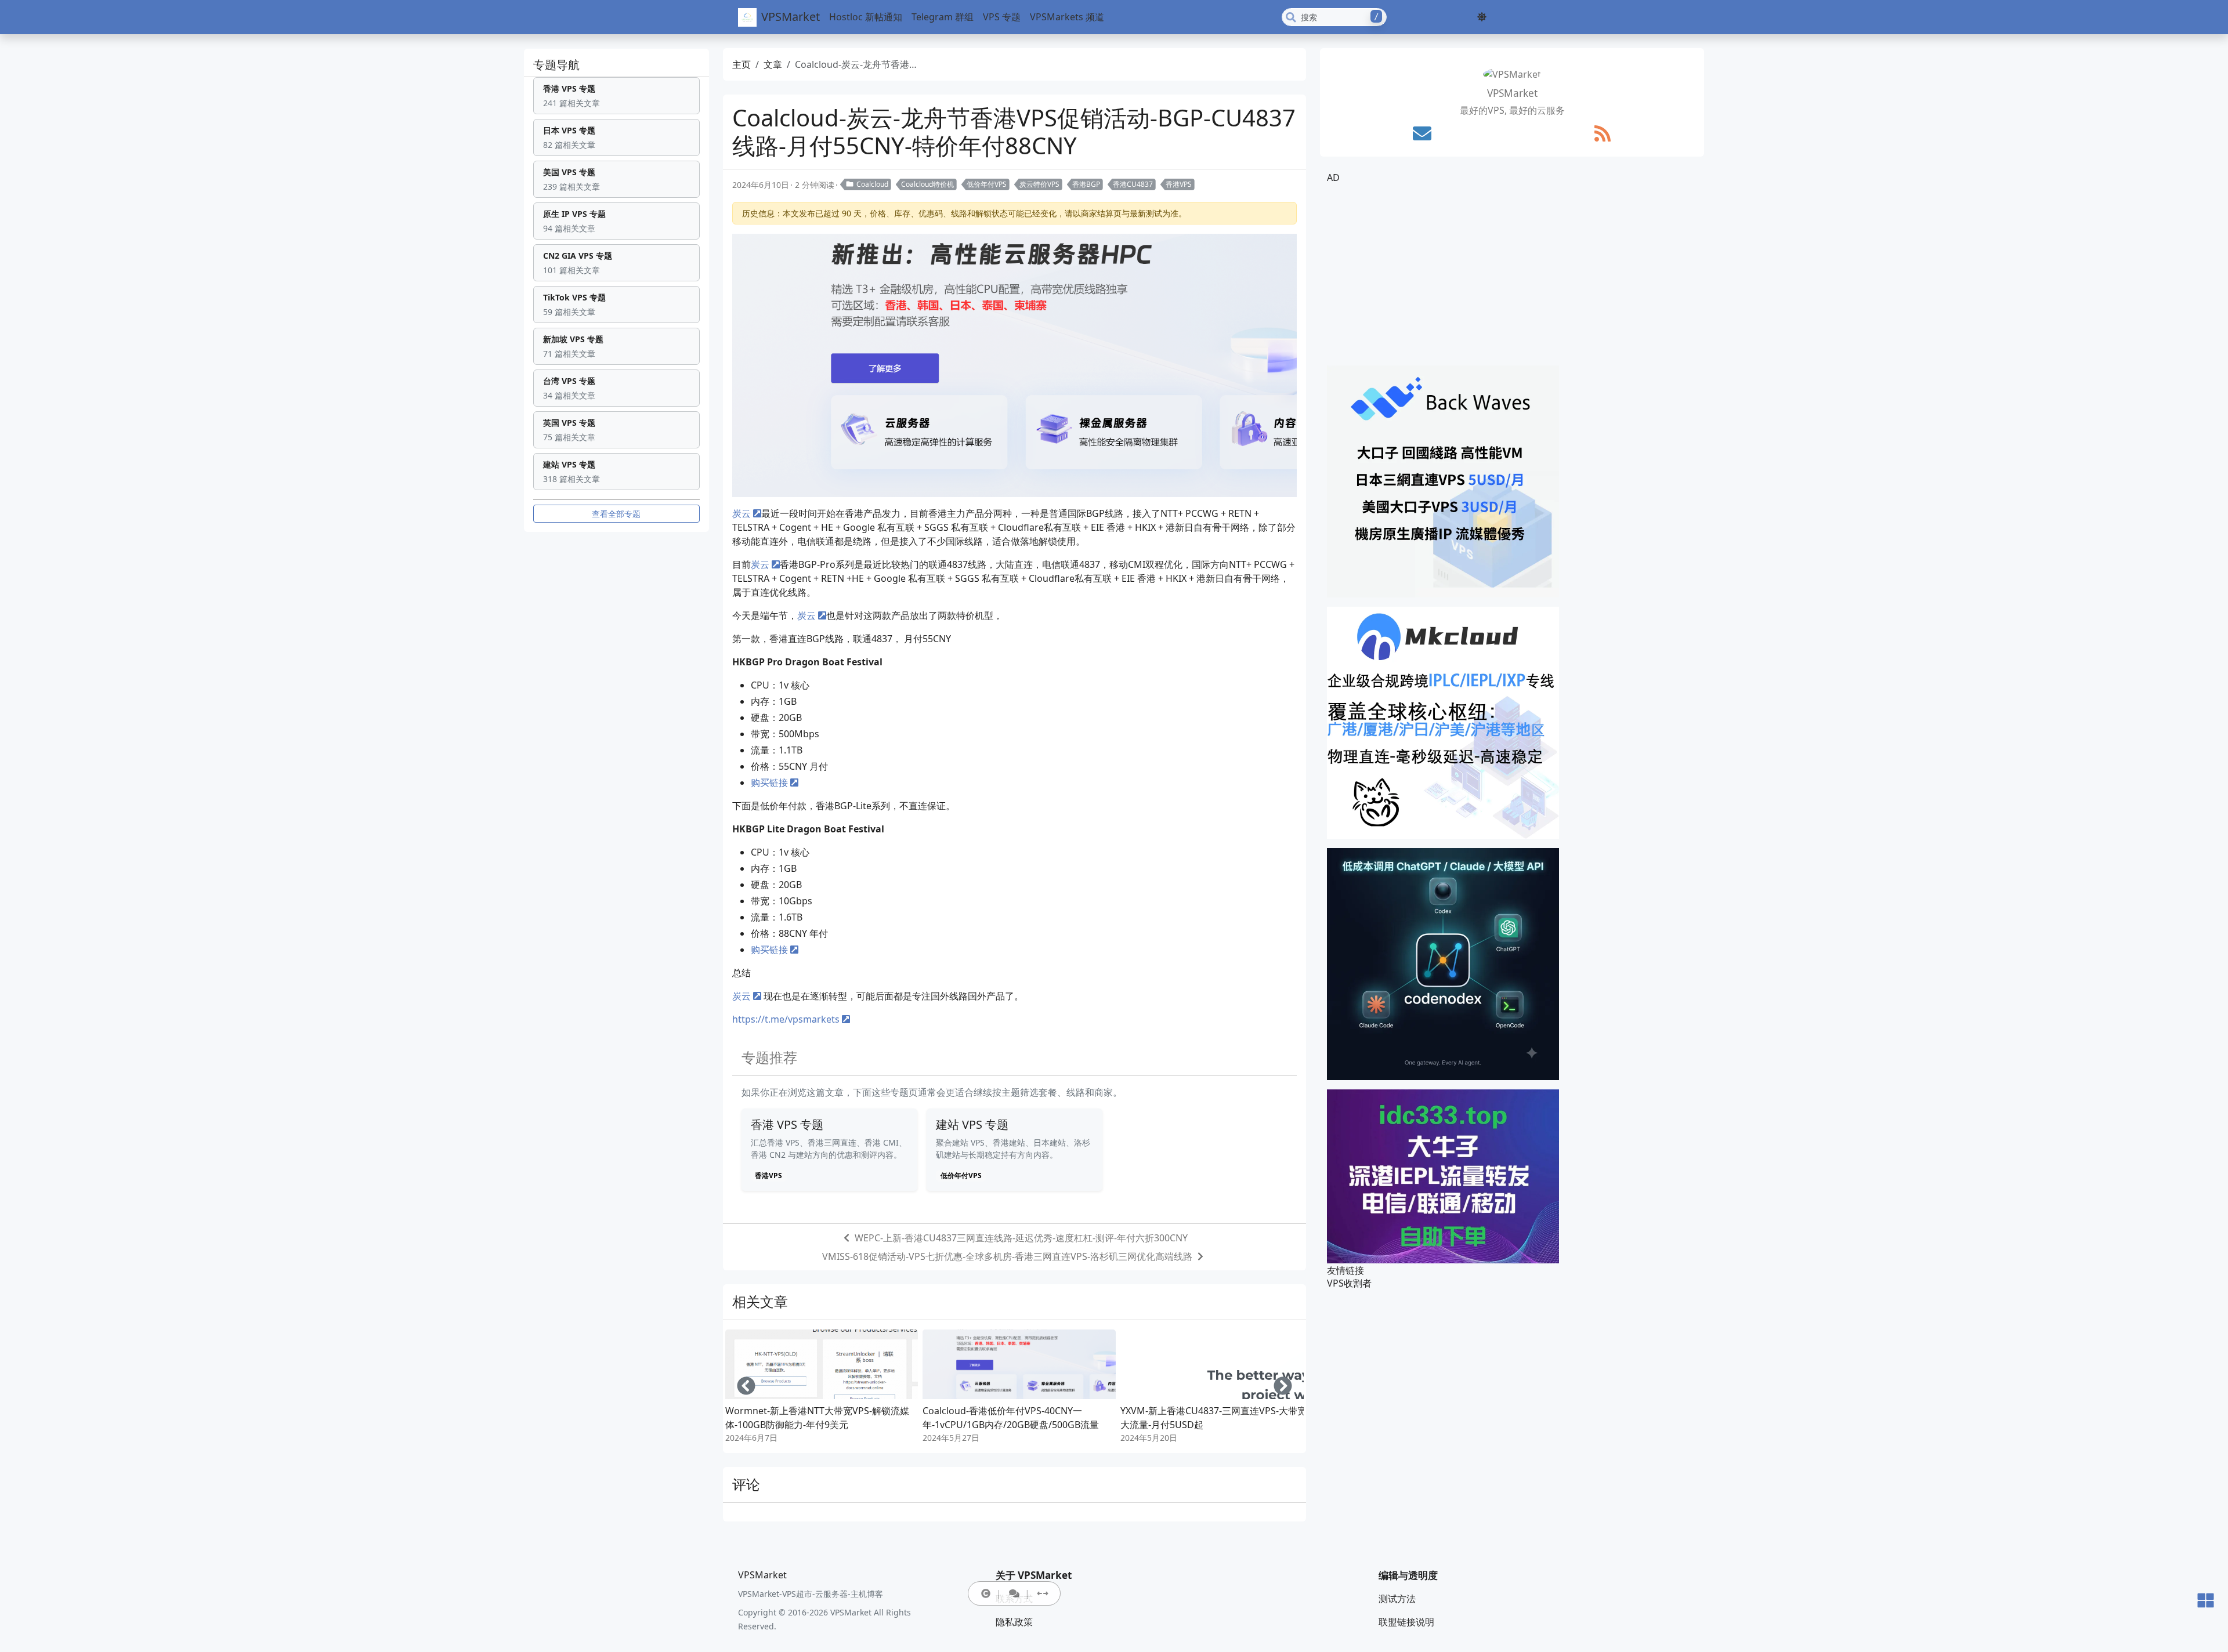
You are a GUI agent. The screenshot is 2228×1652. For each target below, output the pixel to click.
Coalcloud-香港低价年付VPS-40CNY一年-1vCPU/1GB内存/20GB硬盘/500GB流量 (1011, 1418)
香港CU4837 (1133, 184)
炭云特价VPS (1039, 184)
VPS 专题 (1002, 17)
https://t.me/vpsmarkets (786, 1019)
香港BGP (1086, 184)
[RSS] (1603, 133)
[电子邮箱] (1422, 133)
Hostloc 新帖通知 (866, 17)
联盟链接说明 (1406, 1622)
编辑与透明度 (1408, 1575)
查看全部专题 (616, 514)
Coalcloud (872, 184)
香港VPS (1179, 184)
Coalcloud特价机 (927, 184)
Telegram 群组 (943, 17)
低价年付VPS (987, 184)
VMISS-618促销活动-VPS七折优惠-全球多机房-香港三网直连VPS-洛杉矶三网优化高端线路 (1007, 1256)
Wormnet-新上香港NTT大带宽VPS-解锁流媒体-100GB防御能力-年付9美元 (817, 1418)
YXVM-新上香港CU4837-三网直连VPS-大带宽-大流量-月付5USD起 (1215, 1418)
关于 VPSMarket (1034, 1575)
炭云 (742, 513)
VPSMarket (791, 17)
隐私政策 (1014, 1622)
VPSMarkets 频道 (1067, 17)
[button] (1482, 17)
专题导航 (556, 65)
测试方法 (1397, 1599)
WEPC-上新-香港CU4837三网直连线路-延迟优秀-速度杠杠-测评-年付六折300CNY (1021, 1238)
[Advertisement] (1512, 275)
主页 (742, 64)
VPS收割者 (1349, 1283)
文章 (773, 64)
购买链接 (769, 782)
